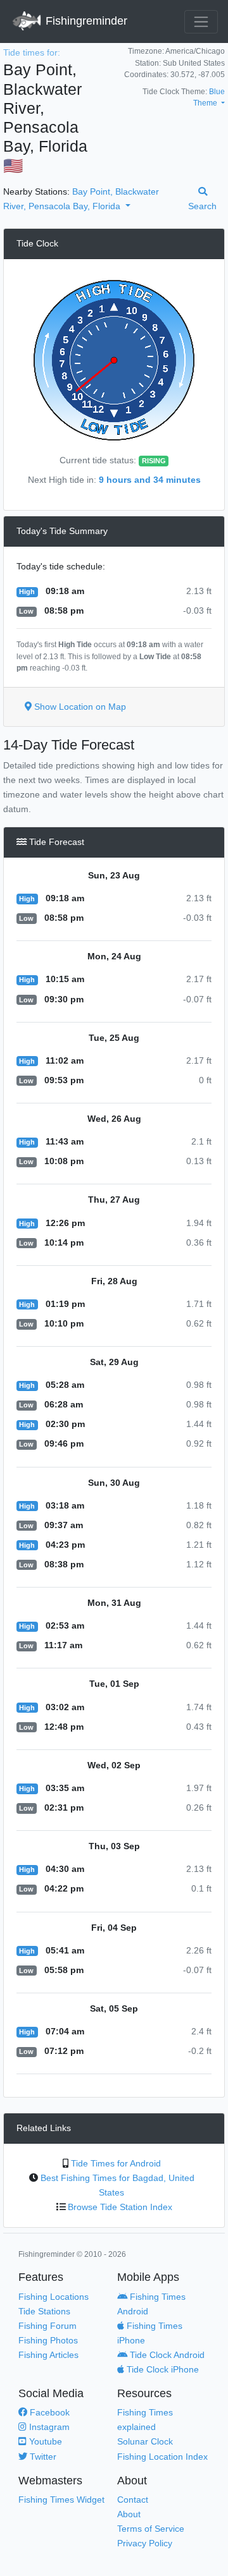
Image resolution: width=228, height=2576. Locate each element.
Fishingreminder (85, 21)
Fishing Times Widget (61, 2500)
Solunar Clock (145, 2441)
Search (202, 206)
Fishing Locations (54, 2297)
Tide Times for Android (116, 2163)
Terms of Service (151, 2529)
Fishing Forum (47, 2326)
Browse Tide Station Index (120, 2207)
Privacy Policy (145, 2543)
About (129, 2514)
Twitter (42, 2457)
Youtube (44, 2441)
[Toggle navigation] (201, 22)
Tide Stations (44, 2311)
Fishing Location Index (162, 2457)
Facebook (48, 2412)
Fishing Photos (48, 2340)
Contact (133, 2500)
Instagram (48, 2427)
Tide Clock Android (166, 2355)
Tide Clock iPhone (161, 2369)
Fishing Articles (48, 2355)
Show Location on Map (79, 707)
